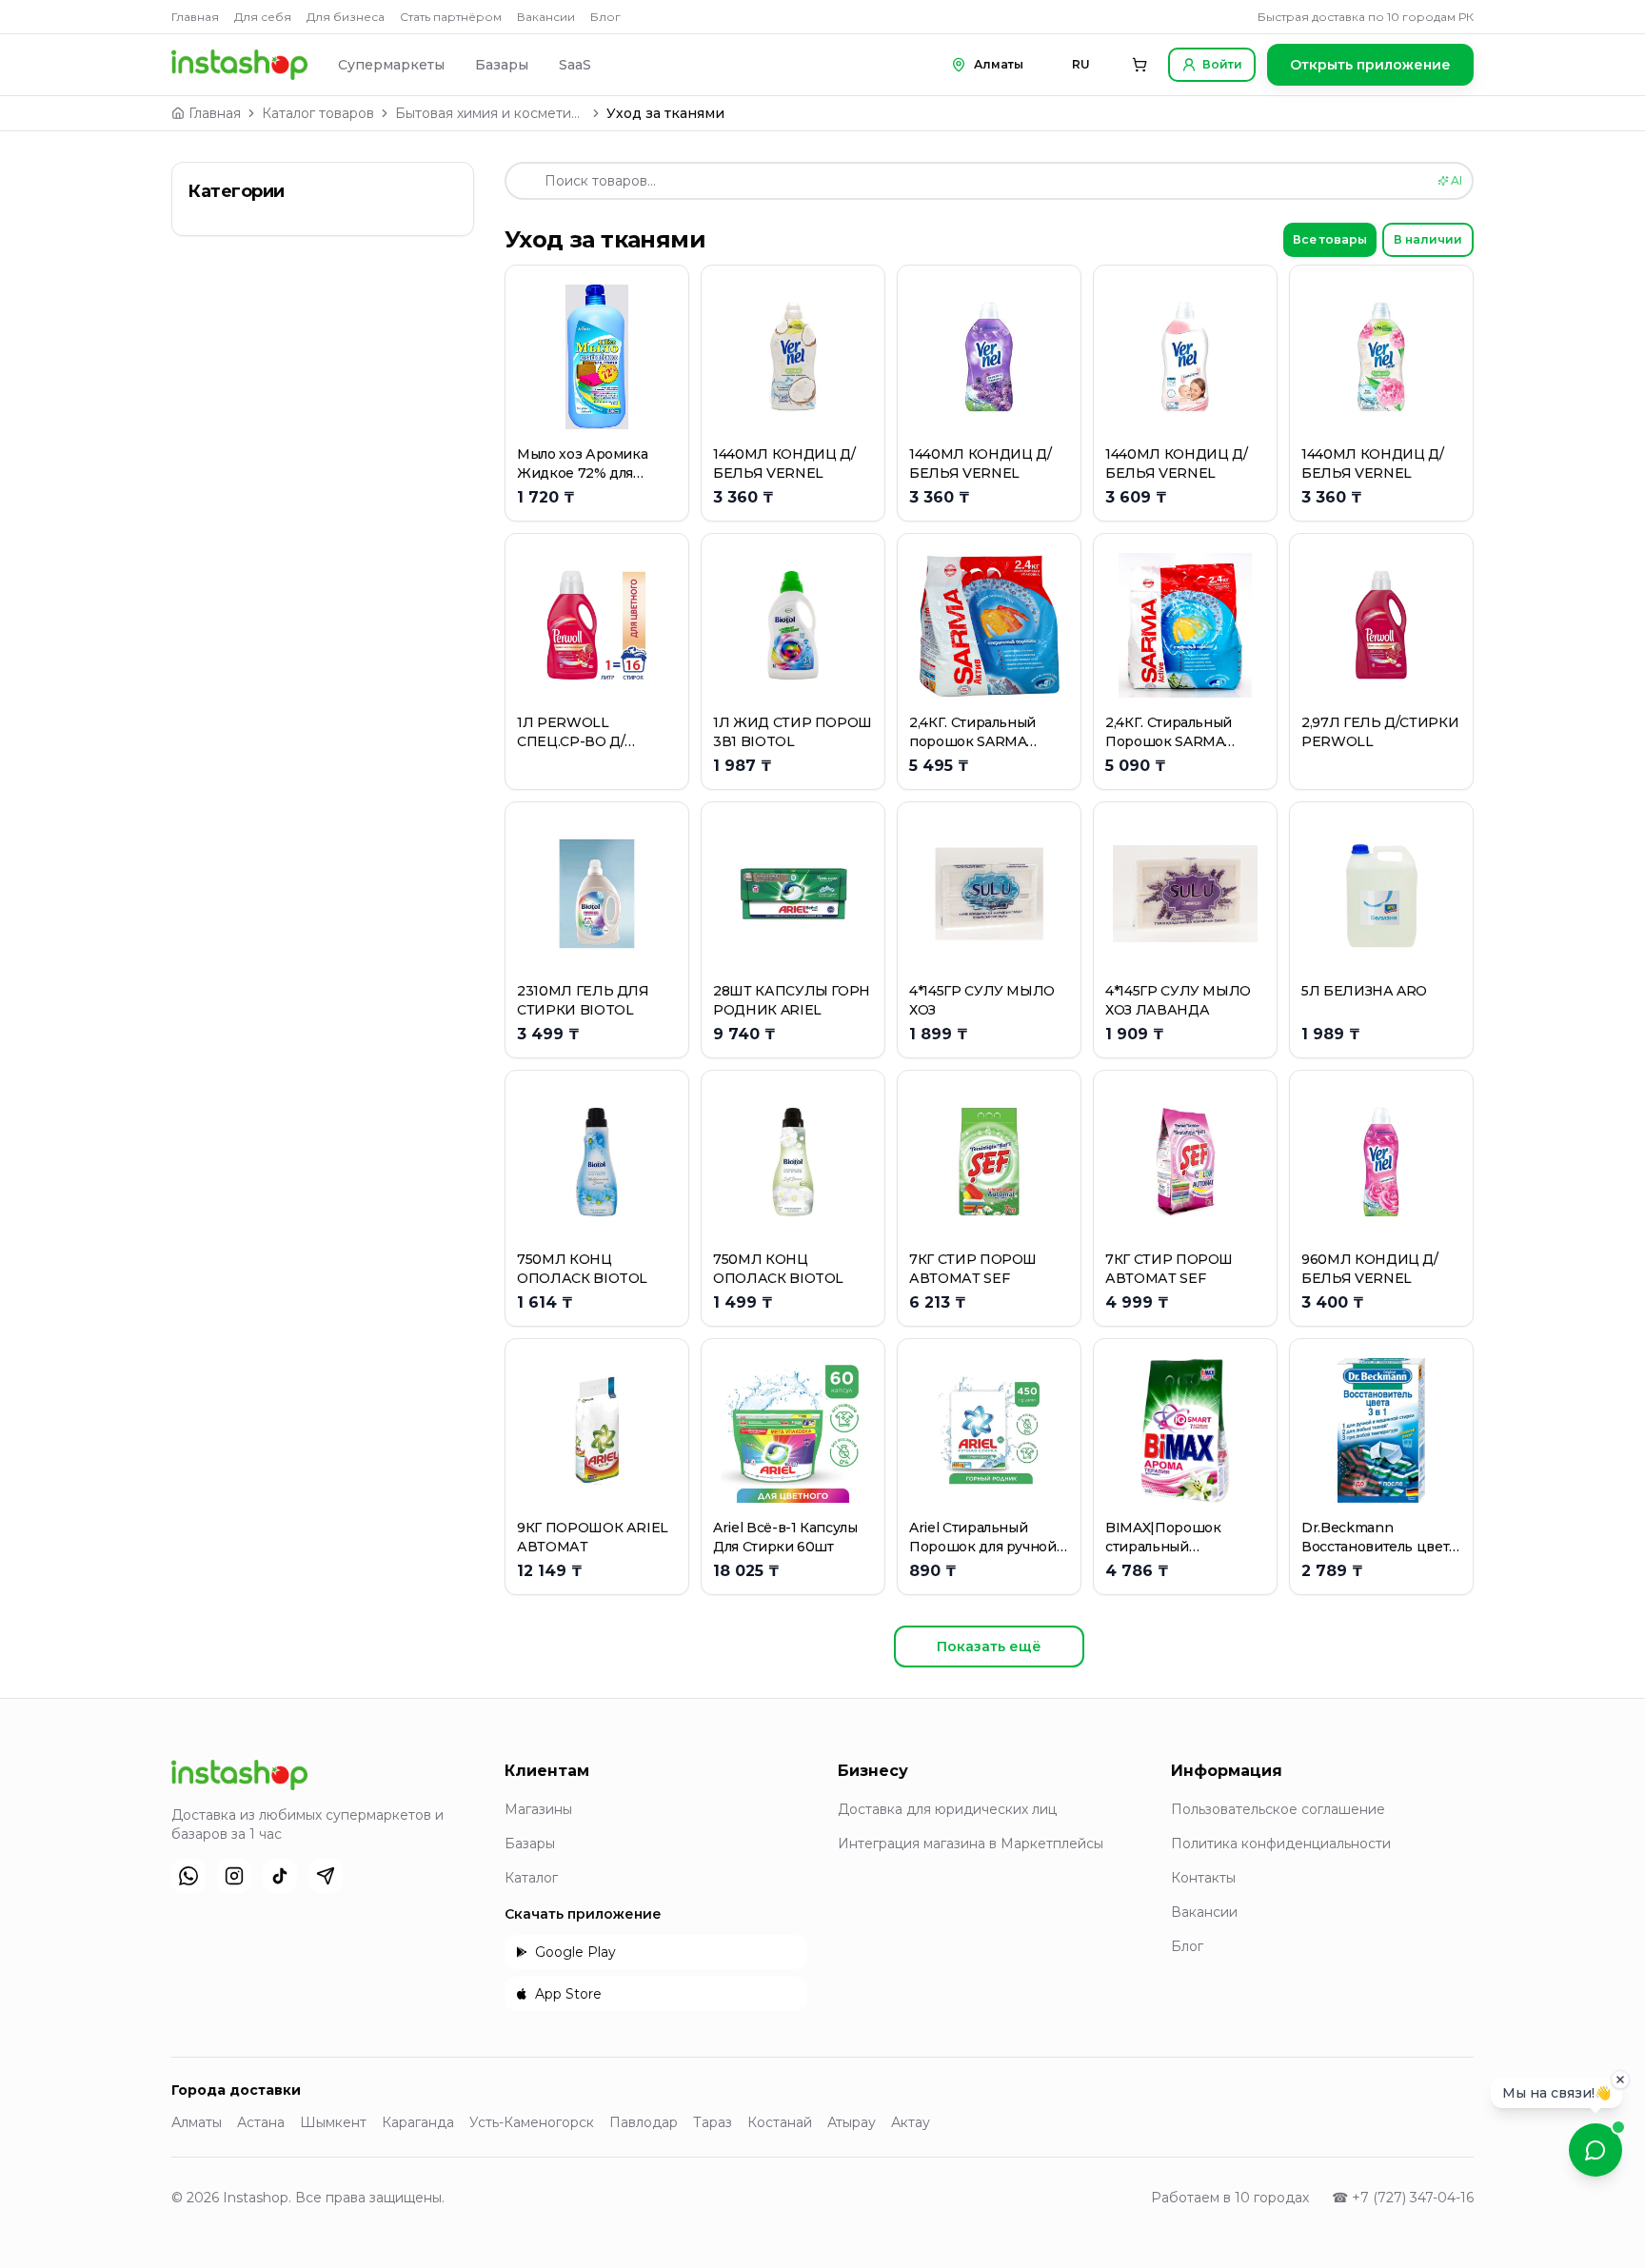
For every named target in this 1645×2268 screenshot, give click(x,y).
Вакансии (546, 17)
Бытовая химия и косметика (490, 113)
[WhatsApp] (188, 1876)
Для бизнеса (346, 17)
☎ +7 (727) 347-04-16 (1403, 2198)
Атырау (852, 2122)
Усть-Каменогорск (532, 2122)
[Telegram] (326, 1876)
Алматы (197, 2122)
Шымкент (333, 2122)
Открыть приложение (1370, 65)
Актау (911, 2122)
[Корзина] (1140, 65)
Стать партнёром (451, 17)
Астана (261, 2122)
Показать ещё (989, 1647)
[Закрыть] (1620, 2081)
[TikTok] (280, 1876)
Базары (502, 65)
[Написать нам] (1595, 2150)
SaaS (575, 65)
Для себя (263, 17)
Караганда (418, 2122)
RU (1081, 64)
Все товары (1330, 239)
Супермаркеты (391, 65)
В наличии (1428, 239)
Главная (195, 17)
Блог (605, 17)
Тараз (713, 2122)
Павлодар (644, 2122)
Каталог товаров (318, 113)
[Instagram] (234, 1876)
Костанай (780, 2122)
